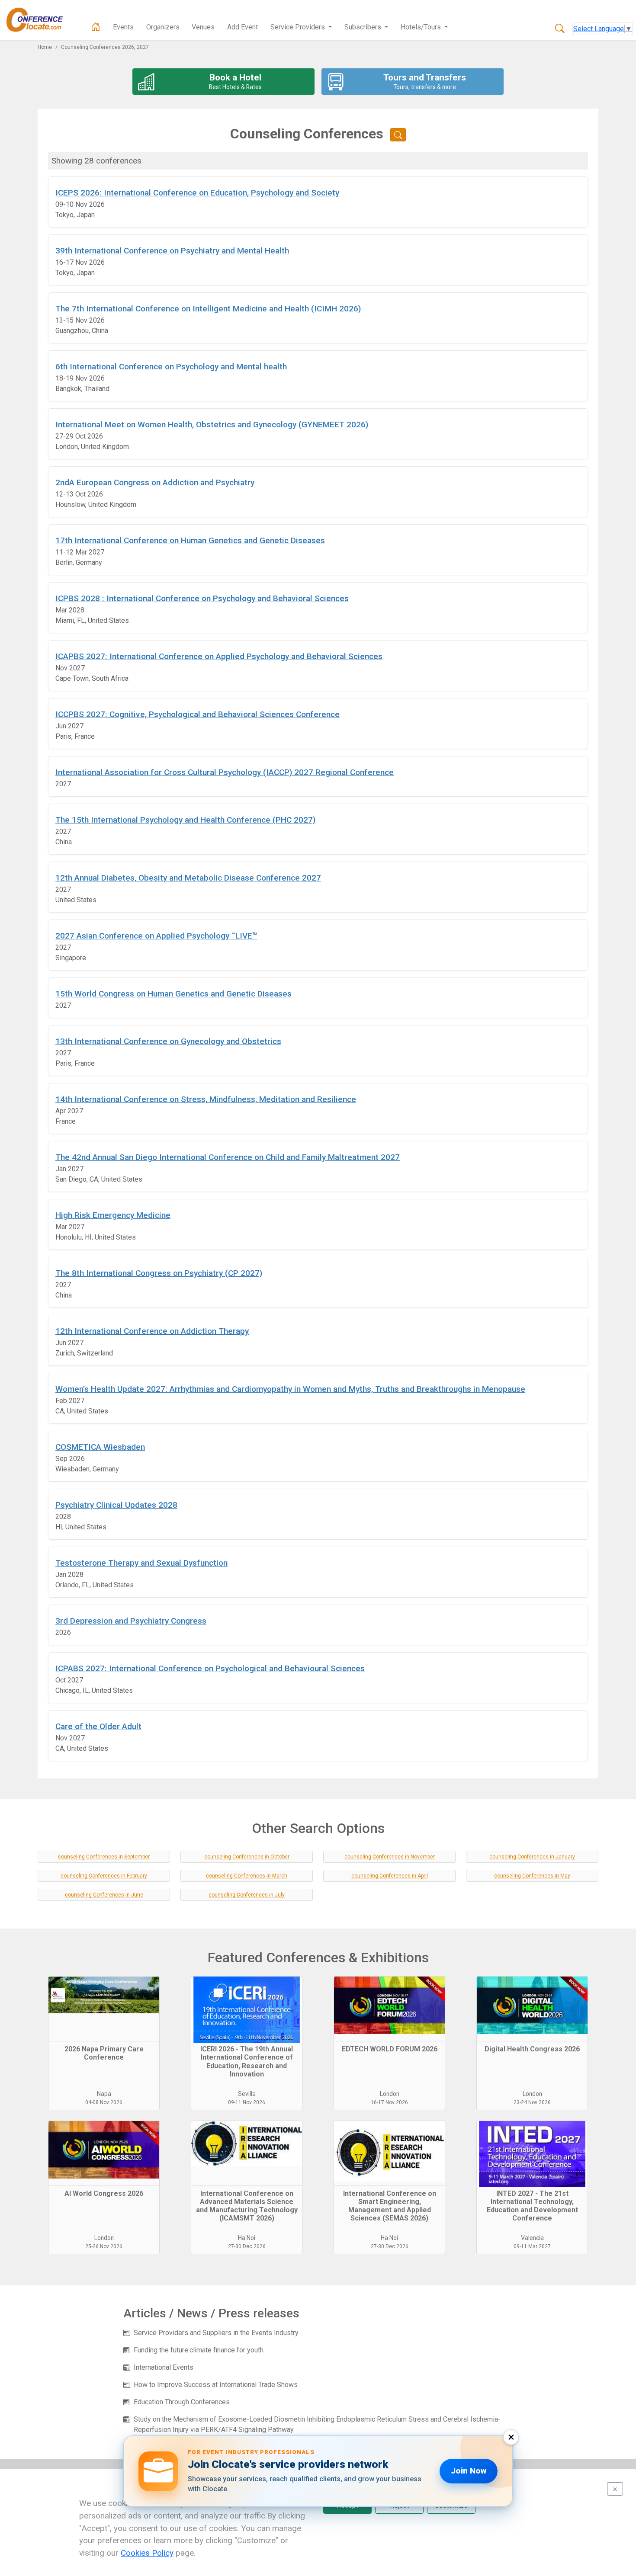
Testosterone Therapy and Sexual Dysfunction (141, 1563)
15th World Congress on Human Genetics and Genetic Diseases (173, 994)
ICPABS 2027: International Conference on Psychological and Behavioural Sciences (210, 1668)
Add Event (243, 27)
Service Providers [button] (299, 27)
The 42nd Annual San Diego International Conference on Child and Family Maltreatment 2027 (228, 1157)
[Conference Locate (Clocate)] (39, 20)
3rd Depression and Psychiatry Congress (131, 1621)
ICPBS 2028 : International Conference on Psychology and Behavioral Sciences (202, 598)
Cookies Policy (147, 2553)
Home (45, 47)
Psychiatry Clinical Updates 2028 (116, 1505)
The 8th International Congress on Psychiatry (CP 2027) (159, 1273)
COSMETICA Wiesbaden (100, 1447)
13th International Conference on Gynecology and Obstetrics (168, 1041)
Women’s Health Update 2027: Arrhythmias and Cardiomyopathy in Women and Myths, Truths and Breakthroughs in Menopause (290, 1389)
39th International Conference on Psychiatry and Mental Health (172, 251)
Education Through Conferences (182, 2402)
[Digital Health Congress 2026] (532, 2009)
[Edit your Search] (398, 135)
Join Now (469, 2471)
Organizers (163, 27)
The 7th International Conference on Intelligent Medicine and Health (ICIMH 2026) (208, 309)
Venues (203, 27)
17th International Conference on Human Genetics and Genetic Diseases (190, 540)
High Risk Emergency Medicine (113, 1215)
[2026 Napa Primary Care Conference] (104, 2009)
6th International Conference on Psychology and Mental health (171, 367)
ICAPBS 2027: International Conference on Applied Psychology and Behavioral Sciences (219, 656)
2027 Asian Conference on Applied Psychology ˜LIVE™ (156, 936)
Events (123, 27)
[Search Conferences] (560, 29)
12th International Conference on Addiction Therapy (152, 1331)
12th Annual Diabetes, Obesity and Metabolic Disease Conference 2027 (188, 878)
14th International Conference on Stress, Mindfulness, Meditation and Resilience (206, 1099)
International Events (164, 2367)
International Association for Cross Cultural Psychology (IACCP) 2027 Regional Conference (225, 772)
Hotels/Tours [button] (422, 27)
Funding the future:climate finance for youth (199, 2350)
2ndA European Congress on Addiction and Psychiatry (155, 482)
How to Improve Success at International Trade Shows (216, 2385)
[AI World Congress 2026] (104, 2153)
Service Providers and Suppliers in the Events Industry (216, 2333)
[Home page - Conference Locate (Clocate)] (96, 27)
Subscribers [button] (364, 27)
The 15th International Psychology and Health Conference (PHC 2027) (185, 820)
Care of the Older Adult (98, 1726)
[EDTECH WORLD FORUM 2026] (389, 2009)
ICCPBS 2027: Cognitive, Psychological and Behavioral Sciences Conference (198, 714)
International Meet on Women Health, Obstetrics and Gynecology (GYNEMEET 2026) (212, 425)
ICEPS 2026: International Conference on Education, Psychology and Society (197, 193)
